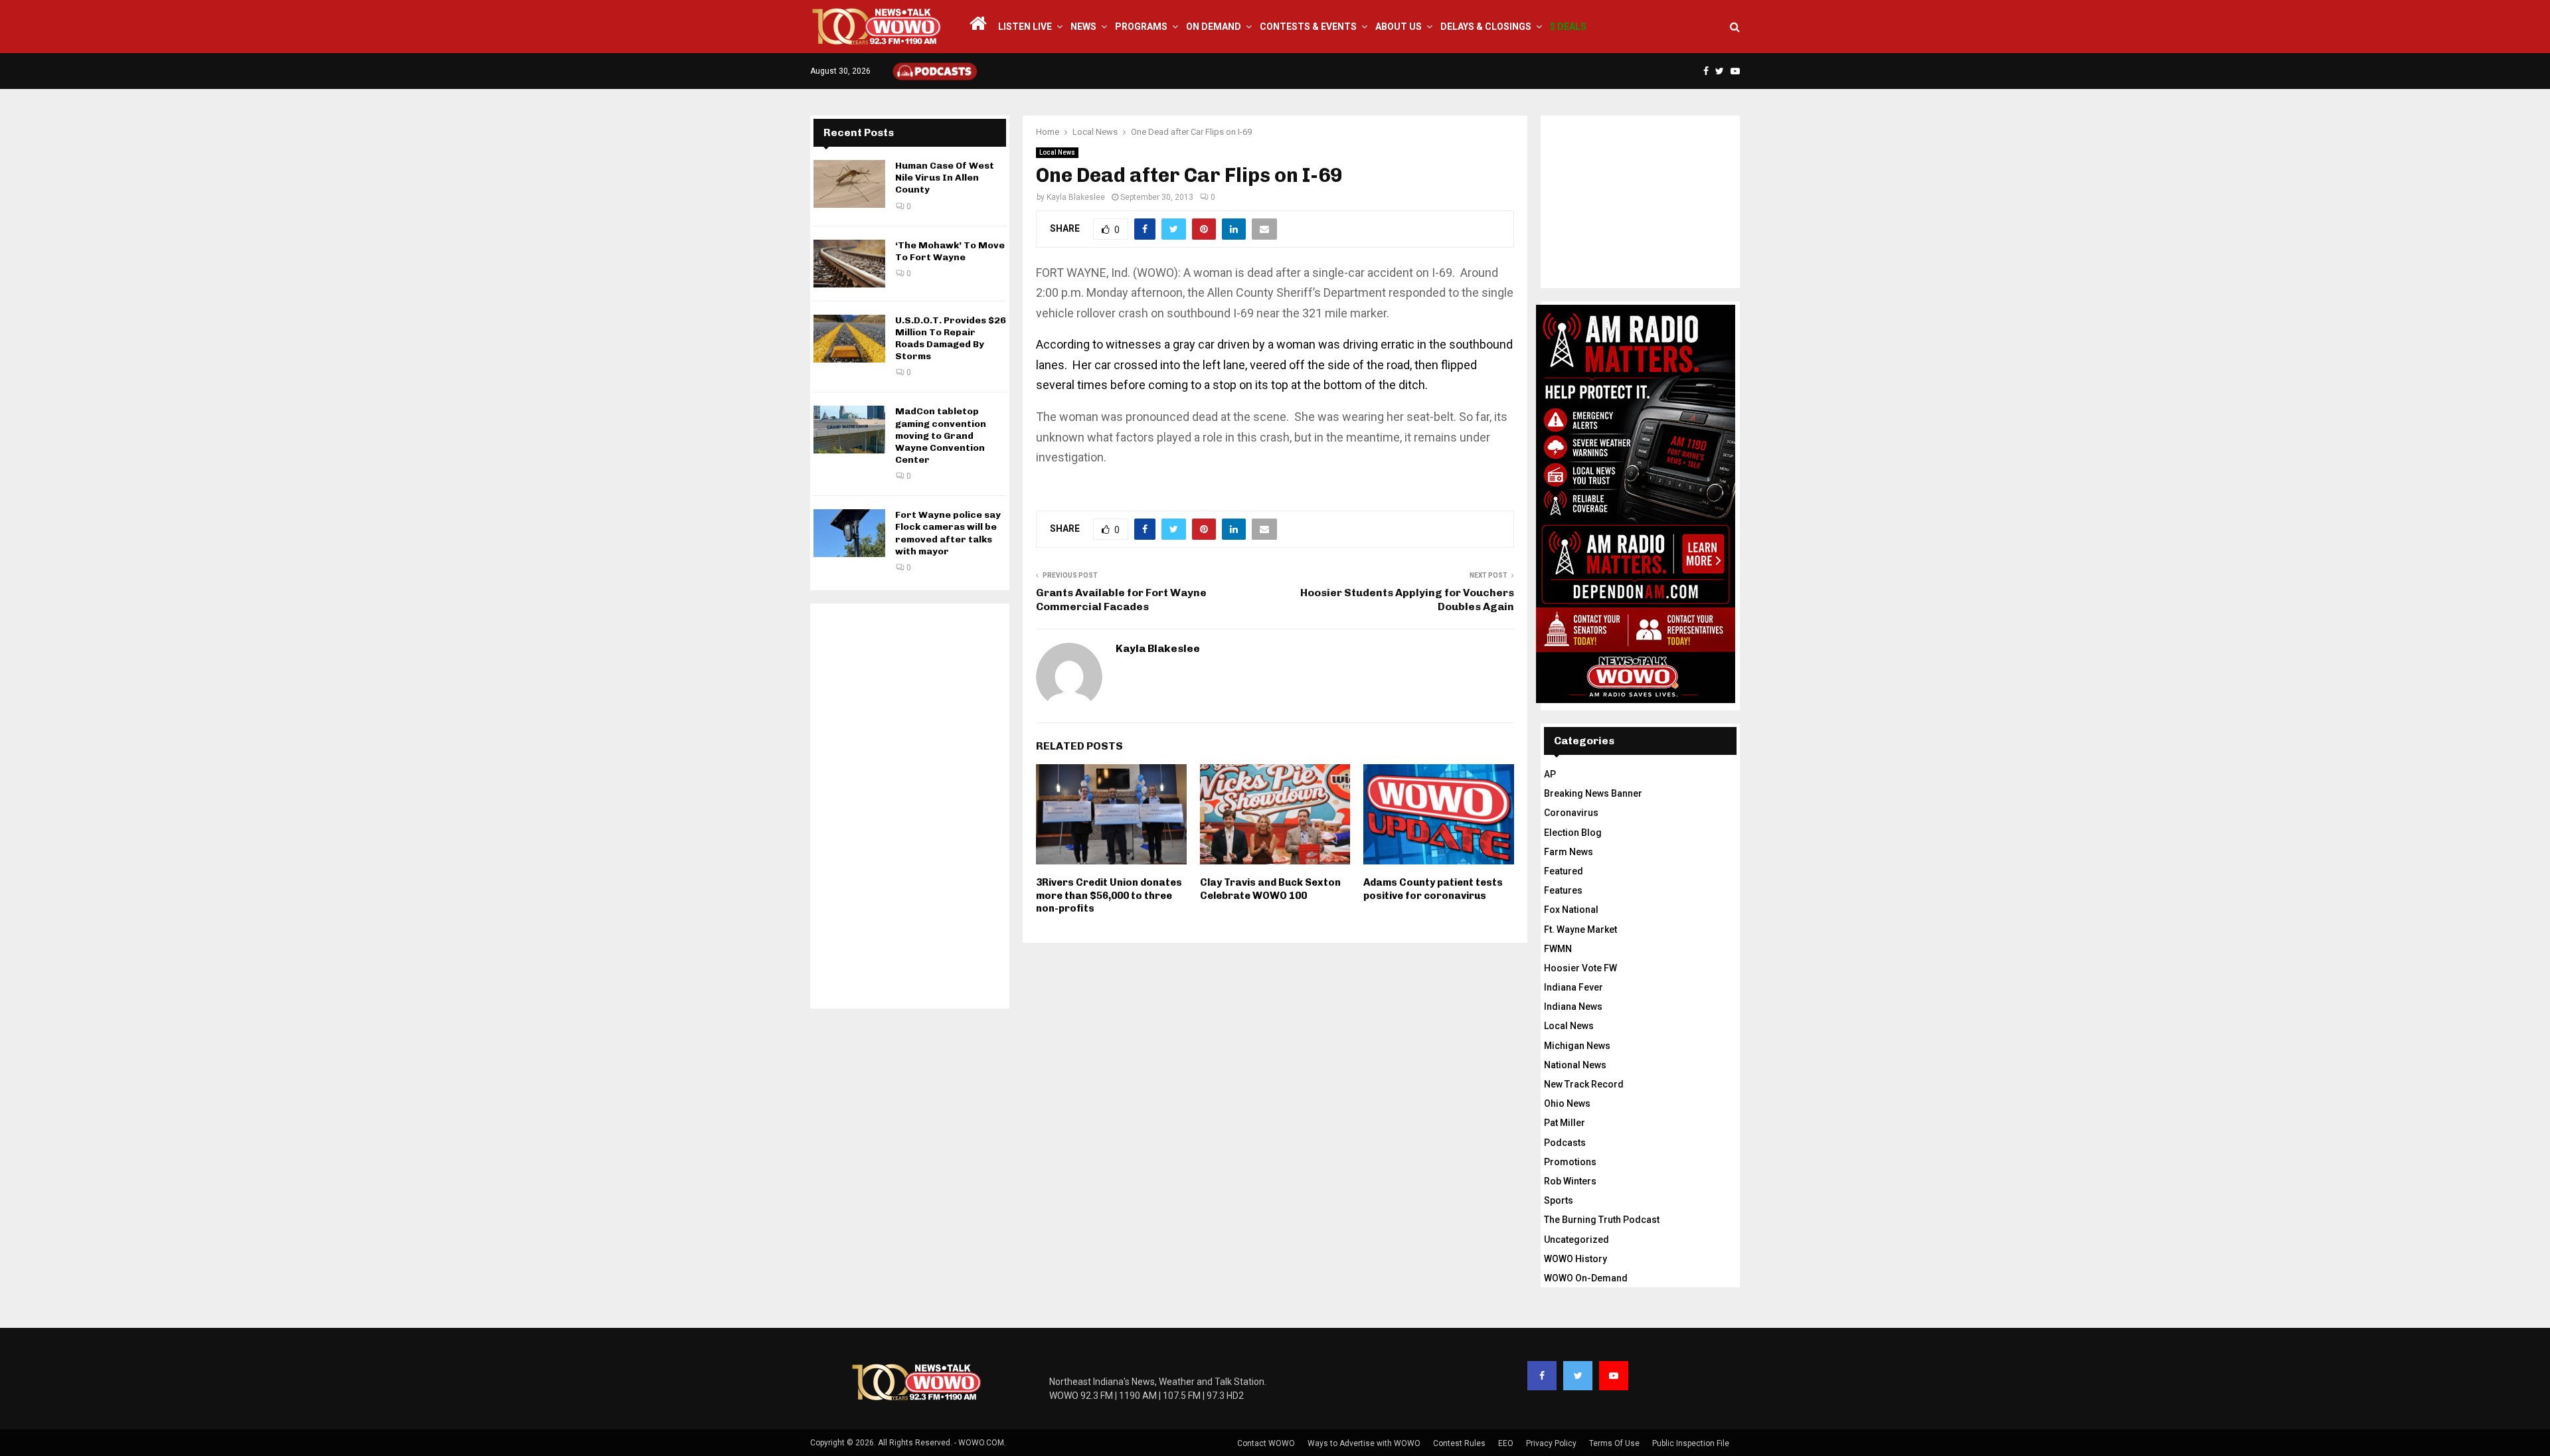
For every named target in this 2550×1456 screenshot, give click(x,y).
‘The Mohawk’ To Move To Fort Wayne (950, 251)
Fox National (1571, 910)
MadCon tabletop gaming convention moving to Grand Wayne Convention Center (941, 436)
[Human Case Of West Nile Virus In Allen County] (849, 184)
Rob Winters (1570, 1181)
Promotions (1570, 1162)
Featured (1564, 871)
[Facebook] (1542, 1376)
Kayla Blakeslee (1076, 197)
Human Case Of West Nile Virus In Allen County (945, 178)
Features (1563, 890)
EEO (1506, 1443)
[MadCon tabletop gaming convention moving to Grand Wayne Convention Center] (849, 430)
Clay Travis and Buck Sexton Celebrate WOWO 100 (1270, 889)
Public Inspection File (1691, 1443)
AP (1550, 774)
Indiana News (1573, 1007)
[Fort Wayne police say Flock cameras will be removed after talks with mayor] (849, 533)
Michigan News (1577, 1046)
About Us (1399, 27)
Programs (1141, 27)
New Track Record (1584, 1084)
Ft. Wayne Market (1580, 930)
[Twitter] (1578, 1376)
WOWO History (1575, 1259)
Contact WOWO (1266, 1443)
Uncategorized (1576, 1240)
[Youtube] (1614, 1376)
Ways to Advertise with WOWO (1364, 1443)
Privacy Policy (1551, 1443)
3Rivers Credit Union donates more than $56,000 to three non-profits (1109, 895)
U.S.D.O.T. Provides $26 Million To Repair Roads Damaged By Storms (951, 339)
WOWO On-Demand (1586, 1278)
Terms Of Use (1614, 1443)
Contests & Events (1308, 27)
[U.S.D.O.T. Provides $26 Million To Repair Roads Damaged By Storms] (849, 339)
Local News (1057, 152)
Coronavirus (1571, 813)
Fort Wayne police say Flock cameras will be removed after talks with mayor (948, 533)
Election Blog (1573, 833)
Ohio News (1567, 1103)
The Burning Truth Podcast (1602, 1220)
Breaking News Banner (1593, 793)
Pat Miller (1565, 1123)
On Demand (1214, 27)
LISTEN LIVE (1025, 27)
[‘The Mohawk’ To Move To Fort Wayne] (849, 264)
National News (1575, 1065)
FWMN (1558, 949)
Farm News (1569, 852)
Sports (1559, 1200)
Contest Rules (1459, 1443)
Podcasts (1565, 1143)
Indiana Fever (1573, 987)
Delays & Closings (1486, 27)
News (1083, 27)
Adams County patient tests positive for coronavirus (1433, 889)
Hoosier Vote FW (1580, 968)
